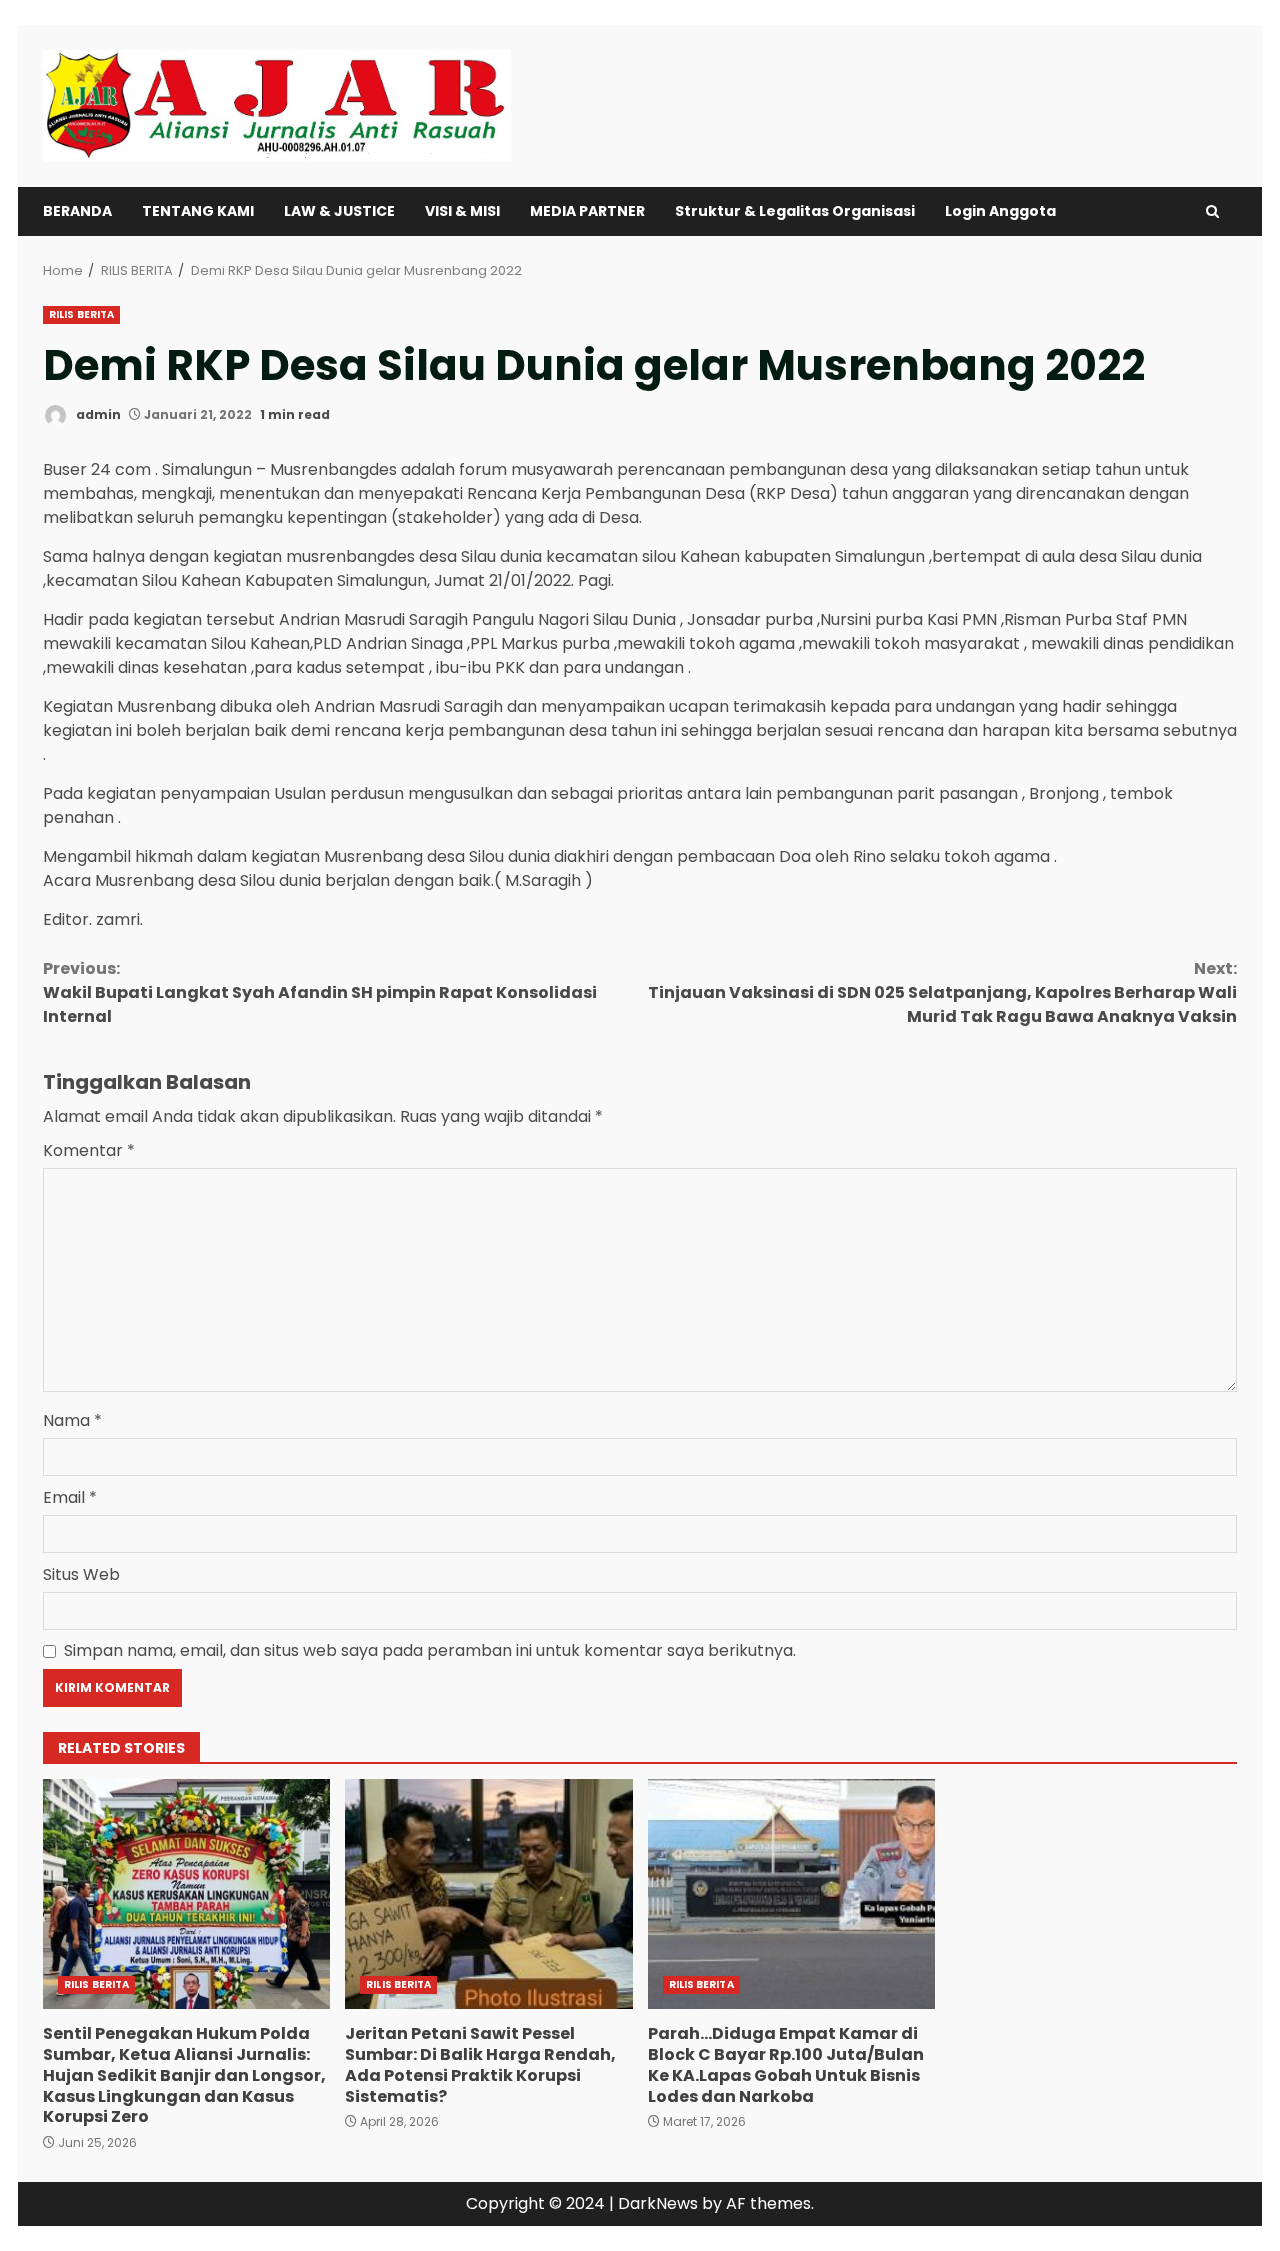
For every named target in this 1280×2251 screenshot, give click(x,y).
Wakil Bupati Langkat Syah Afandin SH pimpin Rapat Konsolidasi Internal (320, 992)
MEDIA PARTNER (587, 211)
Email (70, 1497)
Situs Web (81, 1574)
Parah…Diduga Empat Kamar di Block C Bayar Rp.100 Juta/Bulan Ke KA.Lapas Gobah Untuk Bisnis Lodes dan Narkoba (791, 1894)
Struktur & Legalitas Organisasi (795, 211)
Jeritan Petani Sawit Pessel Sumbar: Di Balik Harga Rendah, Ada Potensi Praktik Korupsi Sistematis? (488, 1894)
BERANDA (77, 211)
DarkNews (658, 2203)
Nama (72, 1420)
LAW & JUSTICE (339, 211)
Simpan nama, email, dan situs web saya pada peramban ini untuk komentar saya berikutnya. (430, 1650)
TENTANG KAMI (198, 211)
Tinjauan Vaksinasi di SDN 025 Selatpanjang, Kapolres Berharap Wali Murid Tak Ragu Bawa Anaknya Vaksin (942, 992)
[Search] (1212, 211)
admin (97, 414)
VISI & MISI (462, 211)
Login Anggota (1000, 211)
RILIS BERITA (81, 314)
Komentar (89, 1150)
